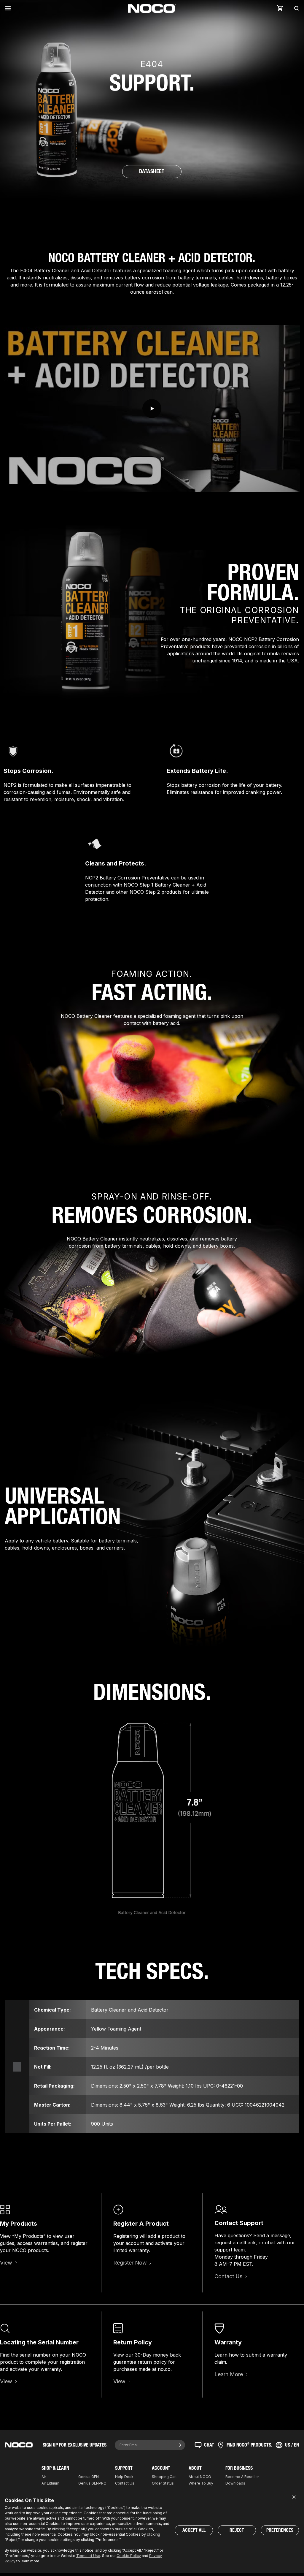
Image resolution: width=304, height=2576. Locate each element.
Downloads (235, 2483)
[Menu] (9, 8)
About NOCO (200, 2477)
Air (44, 2477)
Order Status (163, 2483)
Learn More (229, 2374)
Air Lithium (50, 2483)
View (6, 2263)
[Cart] (280, 8)
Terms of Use (88, 2556)
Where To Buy (201, 2483)
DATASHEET (152, 171)
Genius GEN (89, 2477)
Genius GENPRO (92, 2483)
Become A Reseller (242, 2477)
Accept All (194, 2530)
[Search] (295, 8)
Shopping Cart (164, 2477)
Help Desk (124, 2477)
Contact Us (228, 2276)
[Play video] (152, 409)
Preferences (280, 2530)
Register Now (130, 2263)
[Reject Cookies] (294, 2497)
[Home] (152, 8)
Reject (237, 2530)
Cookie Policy (129, 2556)
